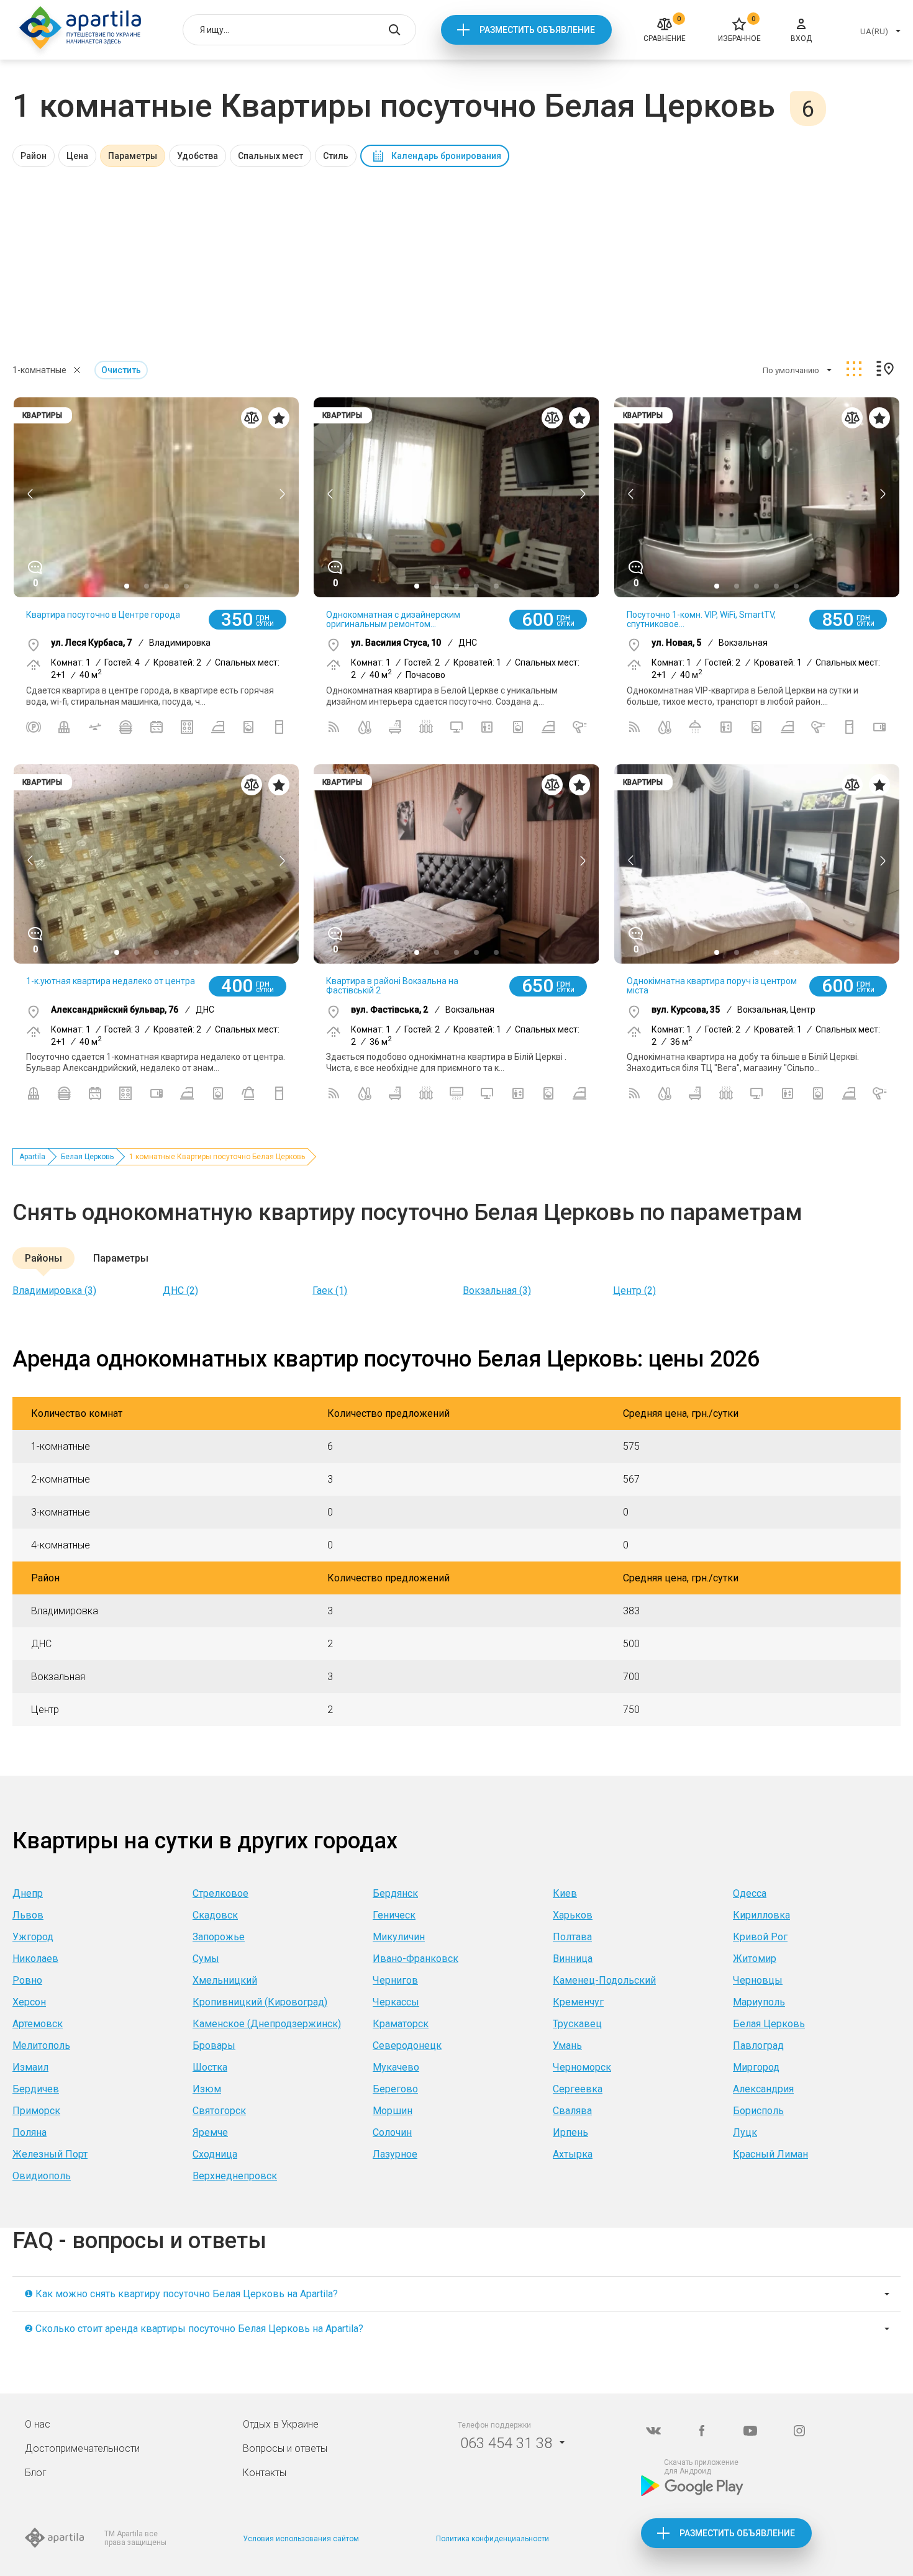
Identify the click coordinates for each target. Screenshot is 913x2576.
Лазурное (395, 2154)
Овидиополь (42, 2176)
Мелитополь (41, 2045)
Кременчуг (578, 2002)
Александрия (763, 2089)
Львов (28, 1915)
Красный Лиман (770, 2154)
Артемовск (38, 2024)
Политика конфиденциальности (493, 2539)
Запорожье (219, 1937)
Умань (567, 2045)
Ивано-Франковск (416, 1959)
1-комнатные (39, 370)
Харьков (573, 1915)
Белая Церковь (87, 1157)
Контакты (265, 2473)
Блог (36, 2473)
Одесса (750, 1893)
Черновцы (758, 1980)
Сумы (206, 1959)
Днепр (28, 1893)
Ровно (27, 1980)
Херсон (29, 2002)
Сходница (215, 2154)
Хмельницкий (225, 1980)
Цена (77, 156)
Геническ (394, 1915)
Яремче (210, 2132)
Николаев (35, 1959)
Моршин (393, 2111)
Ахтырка (573, 2154)
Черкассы (396, 2002)
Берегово (395, 2089)
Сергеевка (578, 2089)
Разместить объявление (537, 30)
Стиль (336, 156)
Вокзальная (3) (497, 1290)
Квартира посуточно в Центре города (103, 615)
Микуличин (399, 1937)
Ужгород (33, 1937)
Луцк (745, 2132)
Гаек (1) (330, 1290)
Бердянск (395, 1893)
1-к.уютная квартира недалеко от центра (111, 981)
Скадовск (215, 1915)
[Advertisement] (457, 260)
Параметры (133, 156)
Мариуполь (759, 2002)
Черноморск (582, 2067)
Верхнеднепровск (235, 2176)
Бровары (214, 2045)
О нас (38, 2424)
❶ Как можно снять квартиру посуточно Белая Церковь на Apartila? (181, 2294)
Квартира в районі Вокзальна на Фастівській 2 (392, 986)
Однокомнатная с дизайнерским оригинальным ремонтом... (393, 619)
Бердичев (36, 2089)
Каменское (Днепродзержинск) (267, 2024)
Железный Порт (50, 2154)
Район (34, 156)
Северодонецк (407, 2045)
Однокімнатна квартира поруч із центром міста (712, 986)
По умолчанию (791, 370)
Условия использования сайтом (301, 2539)
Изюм (207, 2089)
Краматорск (401, 2024)
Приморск (36, 2111)
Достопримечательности (82, 2448)
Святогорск (219, 2111)
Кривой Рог (760, 1937)
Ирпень (570, 2132)
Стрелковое (220, 1893)
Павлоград (758, 2045)
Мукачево (396, 2067)
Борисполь (758, 2111)
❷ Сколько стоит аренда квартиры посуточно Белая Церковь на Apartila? (194, 2329)
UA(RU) (874, 31)
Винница (573, 1959)
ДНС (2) (180, 1290)
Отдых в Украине (281, 2424)
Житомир (755, 1959)
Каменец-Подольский (604, 1980)
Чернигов (395, 1980)
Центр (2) (634, 1290)
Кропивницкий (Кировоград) (260, 2002)
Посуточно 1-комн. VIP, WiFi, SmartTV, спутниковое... (701, 619)
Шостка (210, 2067)
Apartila (32, 1157)
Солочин (392, 2132)
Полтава (572, 1937)
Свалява (572, 2111)
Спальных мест (270, 156)
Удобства (198, 156)
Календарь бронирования (446, 156)
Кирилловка (761, 1915)
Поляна (30, 2132)
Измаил (30, 2067)
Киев (565, 1893)
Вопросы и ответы (285, 2448)
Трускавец (577, 2024)
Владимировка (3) (54, 1290)
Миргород (756, 2067)
